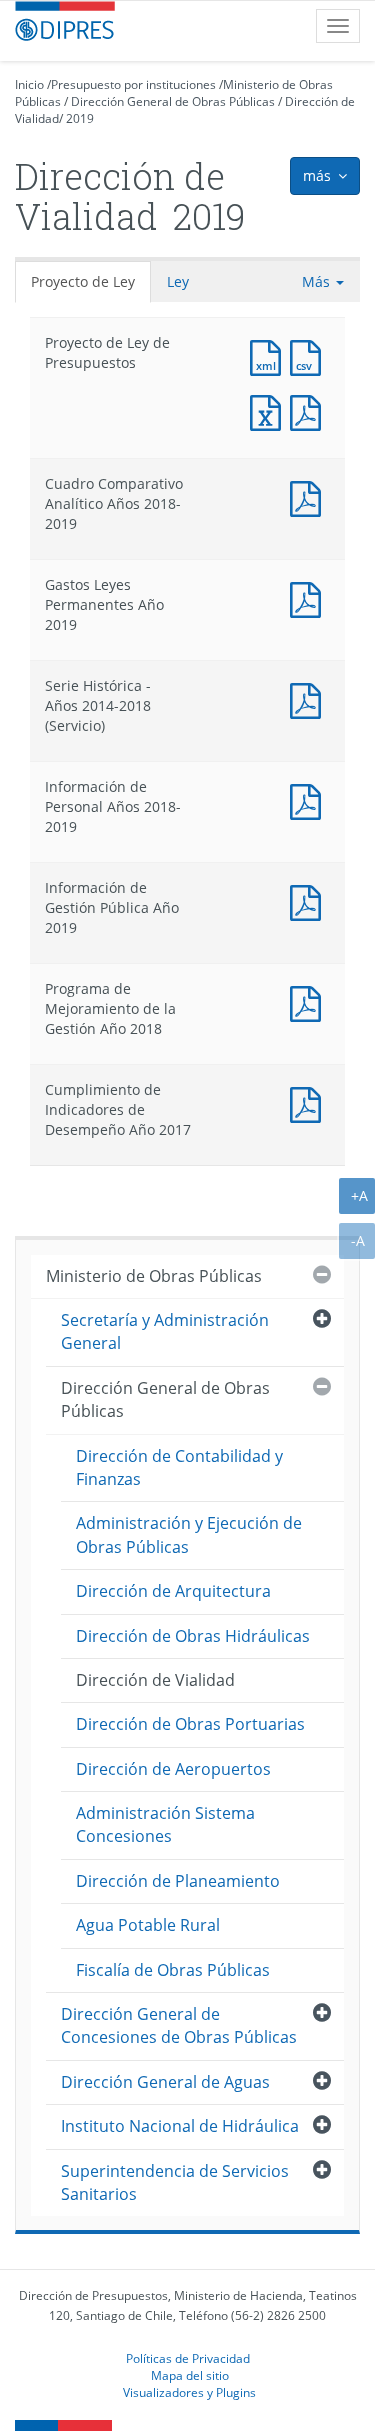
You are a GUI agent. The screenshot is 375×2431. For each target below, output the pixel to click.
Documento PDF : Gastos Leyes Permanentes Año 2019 (310, 597)
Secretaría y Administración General (165, 1331)
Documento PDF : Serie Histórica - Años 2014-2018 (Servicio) (310, 698)
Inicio (29, 84)
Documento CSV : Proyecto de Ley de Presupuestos (310, 355)
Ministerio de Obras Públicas (154, 1276)
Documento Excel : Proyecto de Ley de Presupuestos (270, 410)
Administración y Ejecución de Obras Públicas (189, 1534)
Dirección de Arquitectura (173, 1591)
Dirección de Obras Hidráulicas (193, 1636)
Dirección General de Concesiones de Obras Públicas (179, 2025)
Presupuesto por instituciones (133, 84)
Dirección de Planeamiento (178, 1881)
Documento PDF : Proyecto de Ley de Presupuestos (310, 410)
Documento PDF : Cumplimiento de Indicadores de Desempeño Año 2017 (310, 1102)
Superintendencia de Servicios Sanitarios (175, 2182)
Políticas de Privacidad (188, 2358)
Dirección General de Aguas (165, 2082)
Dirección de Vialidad (155, 1680)
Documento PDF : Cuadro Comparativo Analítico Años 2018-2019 (310, 496)
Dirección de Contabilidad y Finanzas (179, 1467)
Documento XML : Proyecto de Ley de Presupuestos (270, 355)
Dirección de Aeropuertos (173, 1769)
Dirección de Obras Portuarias (190, 1724)
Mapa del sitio (190, 2375)
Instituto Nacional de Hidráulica (180, 2126)
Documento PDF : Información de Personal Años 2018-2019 (310, 799)
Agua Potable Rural (148, 1925)
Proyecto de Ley (83, 281)
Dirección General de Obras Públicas (173, 101)
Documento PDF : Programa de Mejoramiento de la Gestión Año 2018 (310, 1001)
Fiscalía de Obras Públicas (173, 1970)
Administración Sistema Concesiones (165, 1824)
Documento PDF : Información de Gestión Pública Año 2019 (310, 900)
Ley (178, 281)
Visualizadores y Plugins (189, 2392)
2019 (80, 118)
